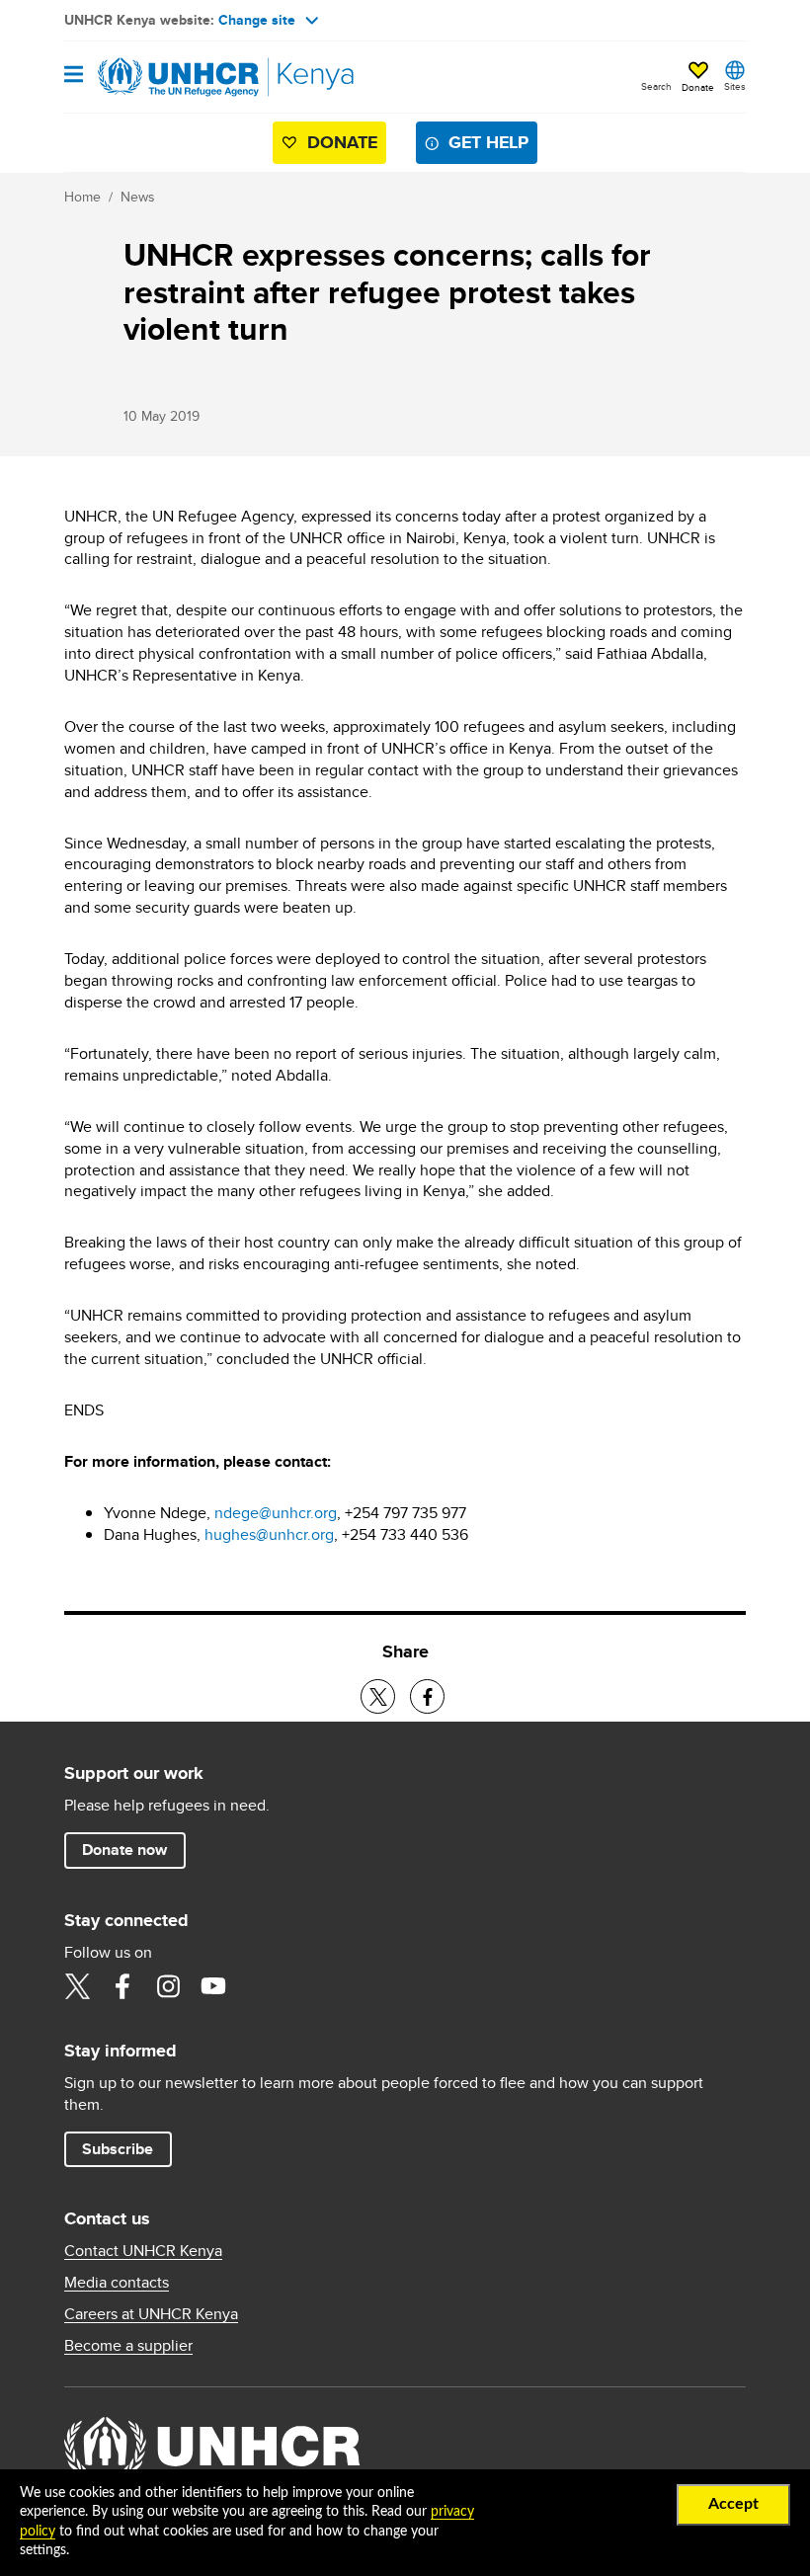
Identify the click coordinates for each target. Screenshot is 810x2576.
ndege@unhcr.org (276, 1513)
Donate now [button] (124, 1850)
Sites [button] (735, 86)
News (138, 197)
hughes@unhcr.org (269, 1534)
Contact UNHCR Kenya (143, 2251)
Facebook (122, 1986)
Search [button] (656, 86)
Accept (733, 2504)
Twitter (77, 1986)
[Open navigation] (74, 76)
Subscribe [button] (118, 2149)
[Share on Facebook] (427, 1696)
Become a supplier (128, 2346)
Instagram (168, 1986)
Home (82, 197)
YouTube (213, 1986)
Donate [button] (698, 87)
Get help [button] (488, 142)
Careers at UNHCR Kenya (151, 2314)
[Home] (165, 77)
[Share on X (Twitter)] (378, 1696)
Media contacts (117, 2283)
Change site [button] (257, 20)
